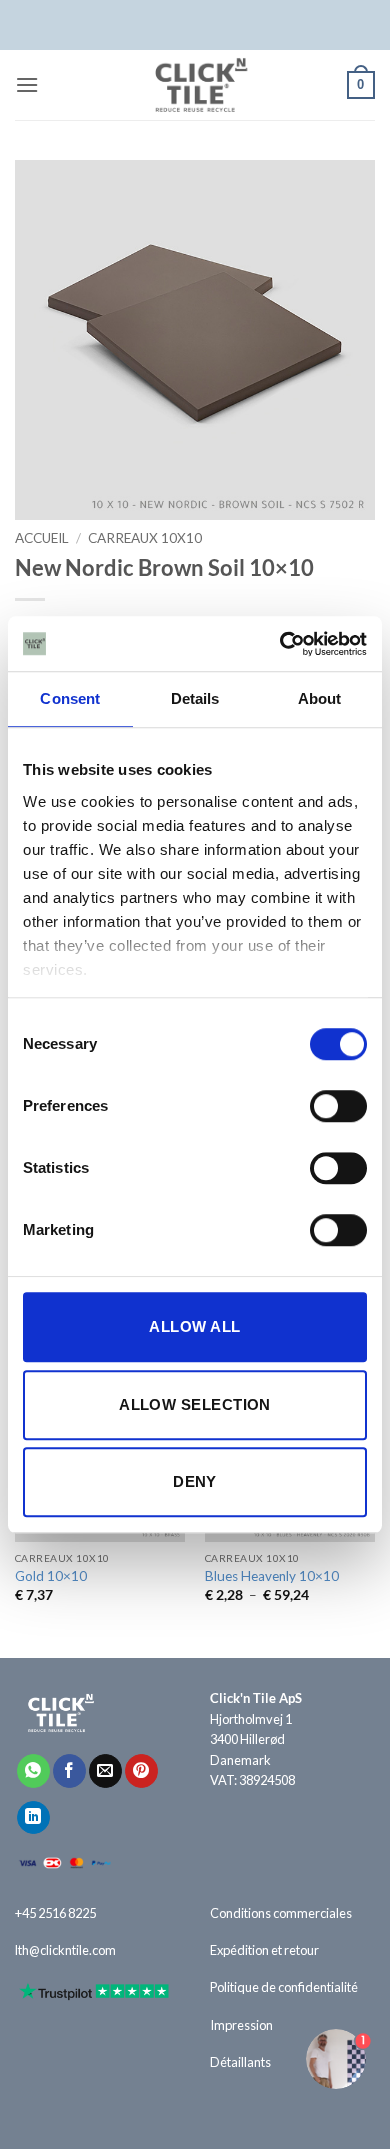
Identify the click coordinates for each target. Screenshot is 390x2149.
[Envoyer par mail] (105, 1771)
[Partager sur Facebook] (69, 1771)
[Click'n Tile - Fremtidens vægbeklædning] (195, 85)
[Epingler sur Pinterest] (141, 1771)
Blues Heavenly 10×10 (272, 1576)
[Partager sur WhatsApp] (33, 1771)
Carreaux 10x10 (145, 538)
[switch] (338, 1106)
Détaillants (240, 2062)
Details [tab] (195, 698)
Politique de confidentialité (284, 1987)
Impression (241, 2025)
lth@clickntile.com (65, 1950)
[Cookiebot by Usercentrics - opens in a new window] (280, 644)
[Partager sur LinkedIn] (33, 1818)
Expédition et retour (264, 1950)
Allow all (194, 1326)
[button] (27, 84)
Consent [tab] (70, 698)
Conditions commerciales (281, 1913)
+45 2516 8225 (55, 1913)
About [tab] (320, 698)
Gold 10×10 (51, 1576)
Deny (195, 1481)
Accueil (42, 538)
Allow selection (195, 1404)
